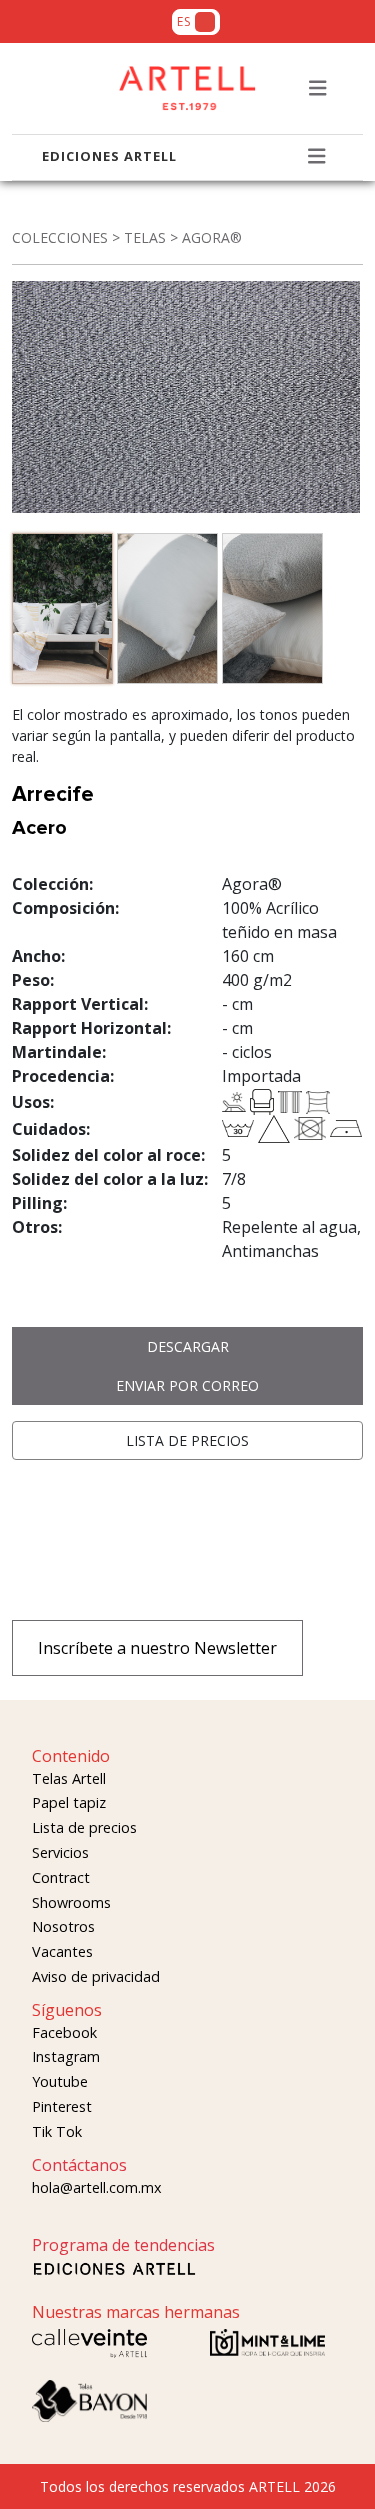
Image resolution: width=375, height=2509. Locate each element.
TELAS (145, 237)
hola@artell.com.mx (97, 2187)
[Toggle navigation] (318, 88)
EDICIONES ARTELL (109, 156)
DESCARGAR (188, 1346)
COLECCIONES (60, 237)
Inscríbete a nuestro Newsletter (157, 1648)
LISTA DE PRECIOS (187, 1440)
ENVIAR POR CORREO (187, 1385)
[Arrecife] (64, 612)
